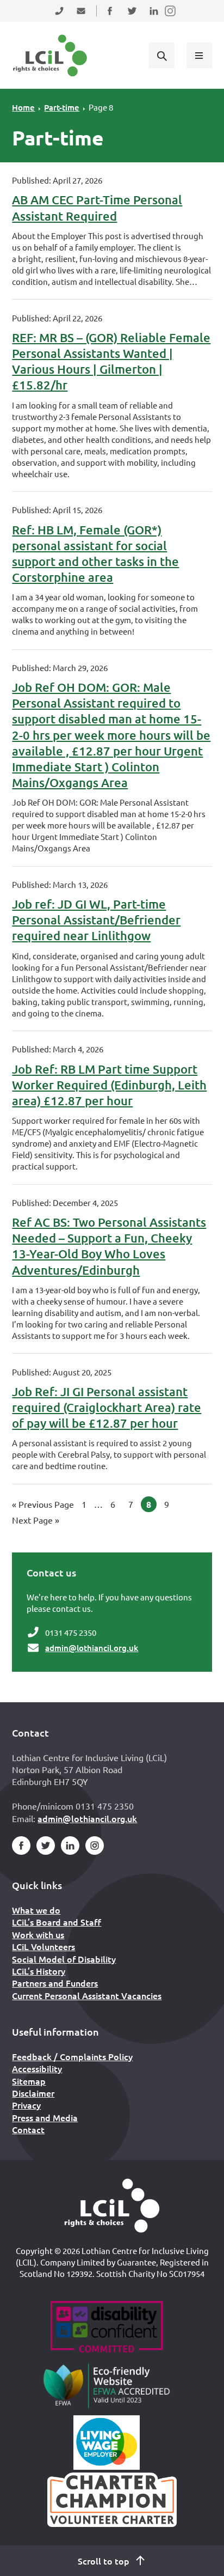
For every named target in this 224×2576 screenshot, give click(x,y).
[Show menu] (199, 55)
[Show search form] (161, 55)
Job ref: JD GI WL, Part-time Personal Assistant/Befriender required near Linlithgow (96, 920)
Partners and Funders (55, 1983)
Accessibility (37, 2068)
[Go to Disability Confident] (106, 2328)
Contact (28, 2129)
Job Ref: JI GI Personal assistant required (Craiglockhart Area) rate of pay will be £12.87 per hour (107, 1407)
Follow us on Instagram (171, 18)
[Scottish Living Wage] (107, 2443)
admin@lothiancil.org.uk (92, 1648)
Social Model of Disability (64, 1959)
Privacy (26, 2105)
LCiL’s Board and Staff (57, 1922)
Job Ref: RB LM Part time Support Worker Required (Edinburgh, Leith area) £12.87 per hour (109, 1085)
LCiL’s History (39, 1971)
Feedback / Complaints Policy (72, 2056)
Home (23, 107)
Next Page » (36, 1520)
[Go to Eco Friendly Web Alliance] (107, 2385)
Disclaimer (33, 2093)
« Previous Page (43, 1504)
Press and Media (45, 2117)
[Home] (112, 2206)
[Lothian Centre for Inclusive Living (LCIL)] (50, 56)
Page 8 (101, 107)
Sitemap (29, 2081)
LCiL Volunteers (43, 1946)
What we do (36, 1910)
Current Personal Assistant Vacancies (87, 1995)
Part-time (62, 107)
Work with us (38, 1934)
